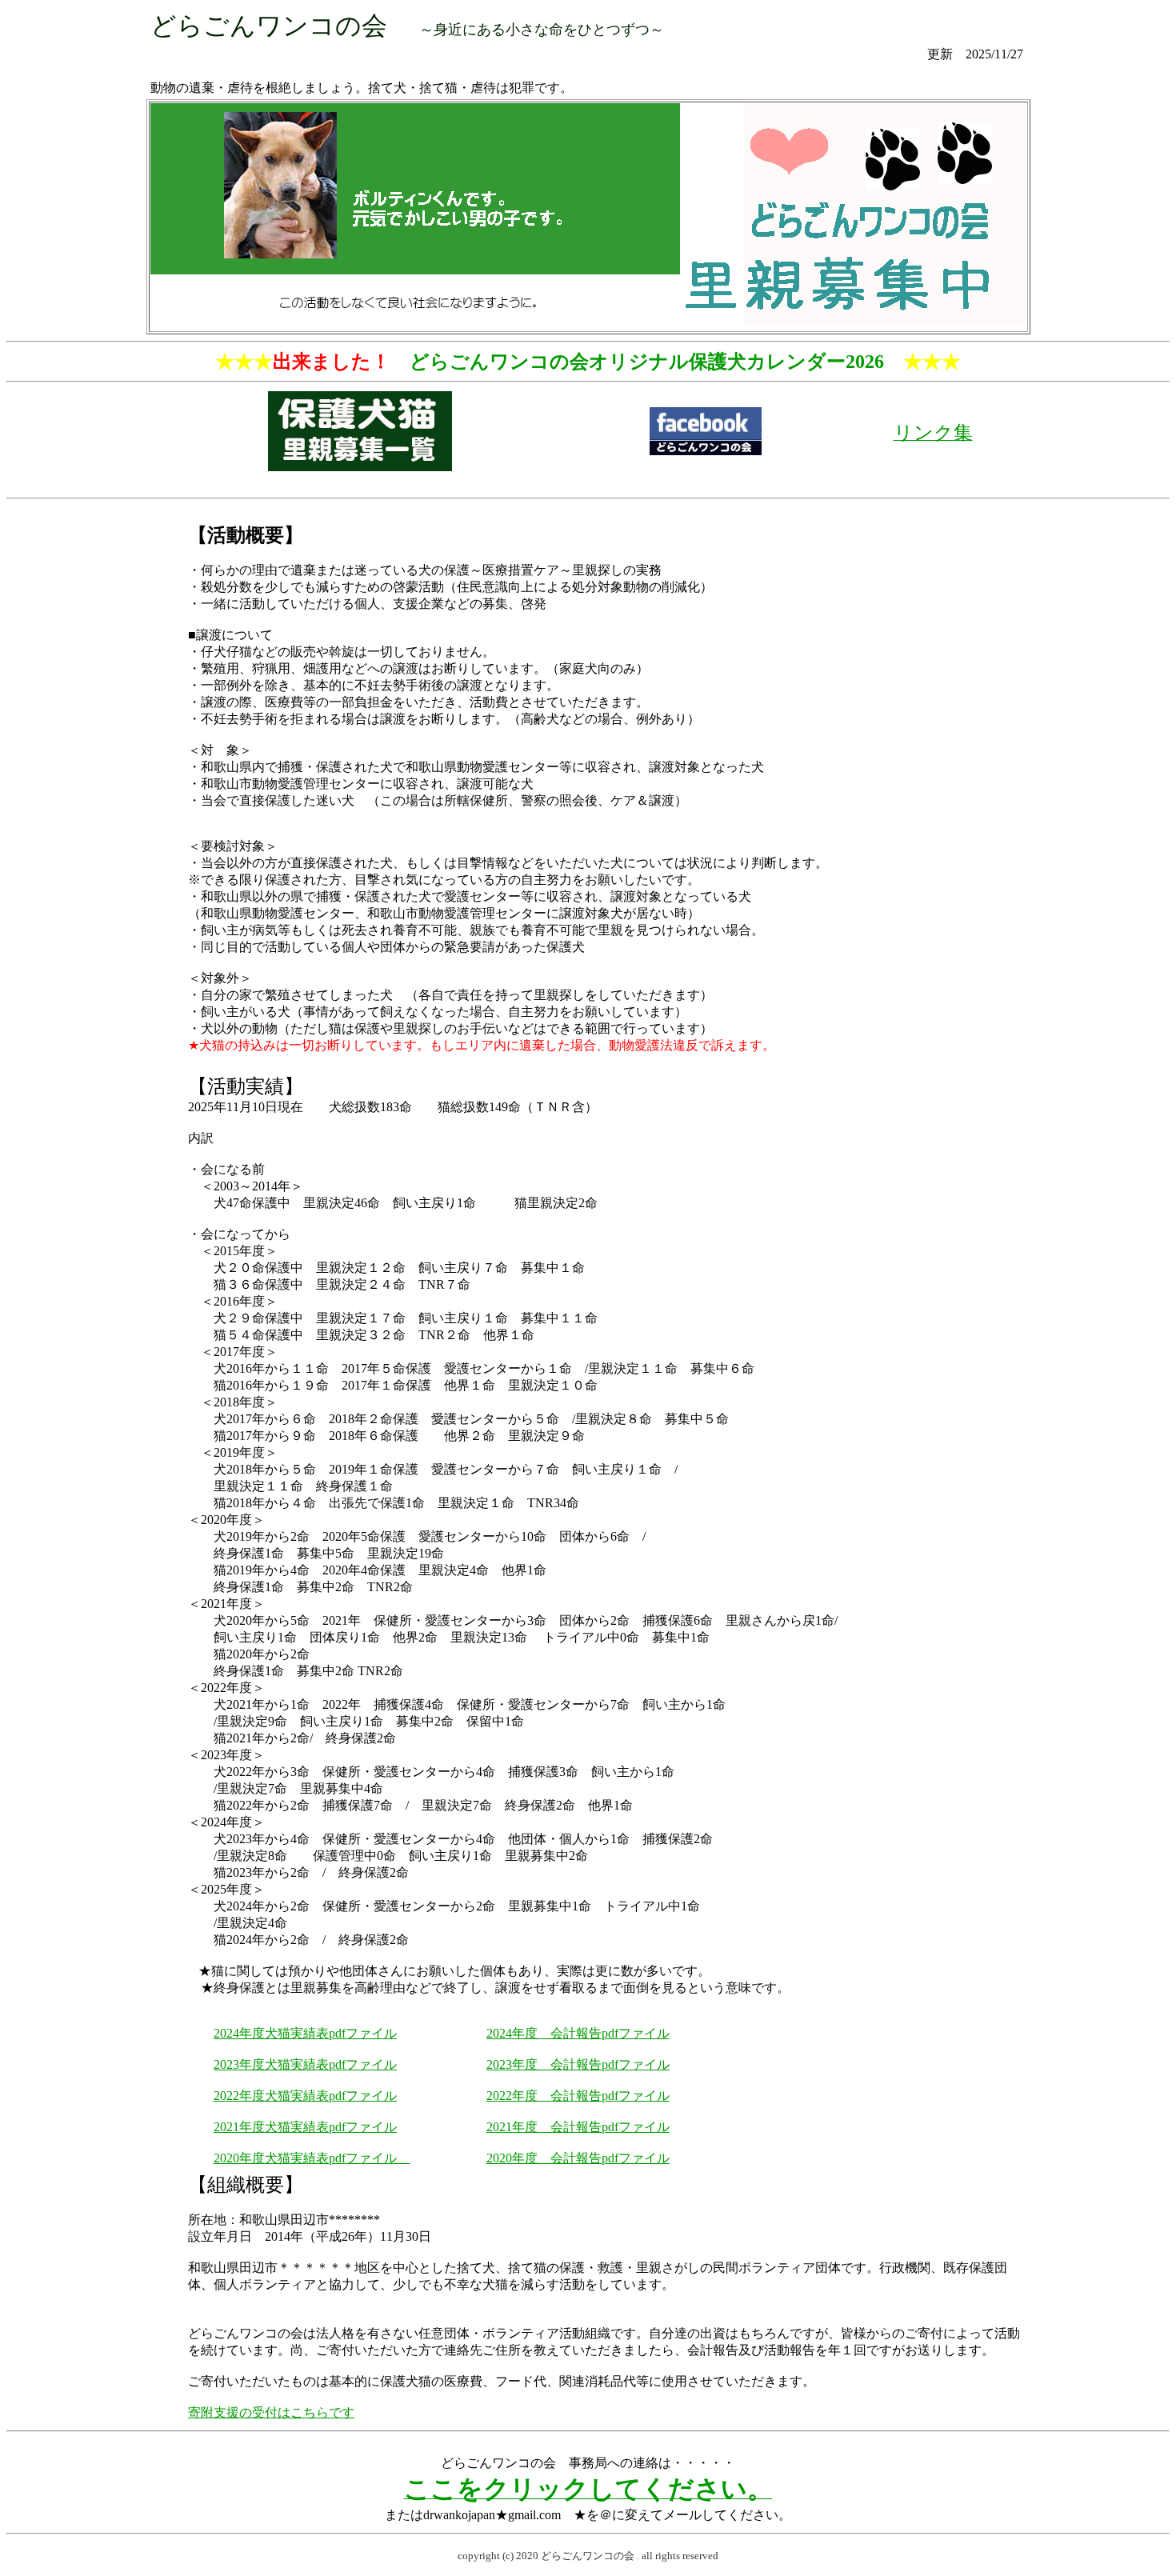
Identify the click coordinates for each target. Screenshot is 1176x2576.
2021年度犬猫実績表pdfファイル (305, 2127)
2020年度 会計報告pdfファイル (578, 2158)
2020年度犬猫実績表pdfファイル (312, 2158)
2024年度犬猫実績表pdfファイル (305, 2033)
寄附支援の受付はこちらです (271, 2412)
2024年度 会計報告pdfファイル (578, 2033)
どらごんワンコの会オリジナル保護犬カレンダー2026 (647, 362)
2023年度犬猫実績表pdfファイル (305, 2064)
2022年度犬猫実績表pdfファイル (305, 2096)
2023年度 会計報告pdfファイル (578, 2064)
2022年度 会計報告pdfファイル (578, 2096)
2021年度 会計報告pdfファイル (578, 2127)
